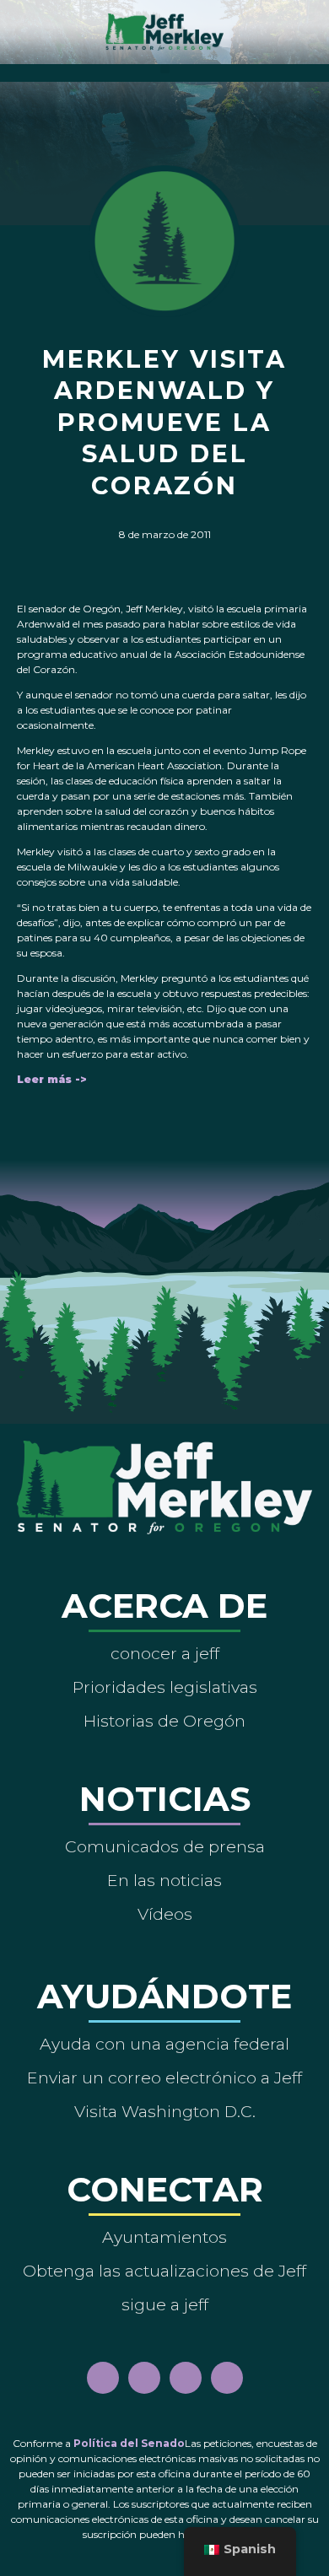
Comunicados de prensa (165, 1846)
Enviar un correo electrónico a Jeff (164, 2078)
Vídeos (165, 1914)
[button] (165, 69)
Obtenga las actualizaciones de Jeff (164, 2271)
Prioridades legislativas (165, 1687)
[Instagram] (144, 2378)
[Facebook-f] (103, 2378)
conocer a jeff (165, 1653)
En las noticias (164, 1880)
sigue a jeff (165, 2304)
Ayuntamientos (164, 2237)
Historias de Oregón (164, 1721)
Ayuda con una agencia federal (164, 2044)
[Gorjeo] (227, 2378)
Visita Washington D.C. (165, 2111)
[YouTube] (186, 2378)
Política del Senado (129, 2443)
